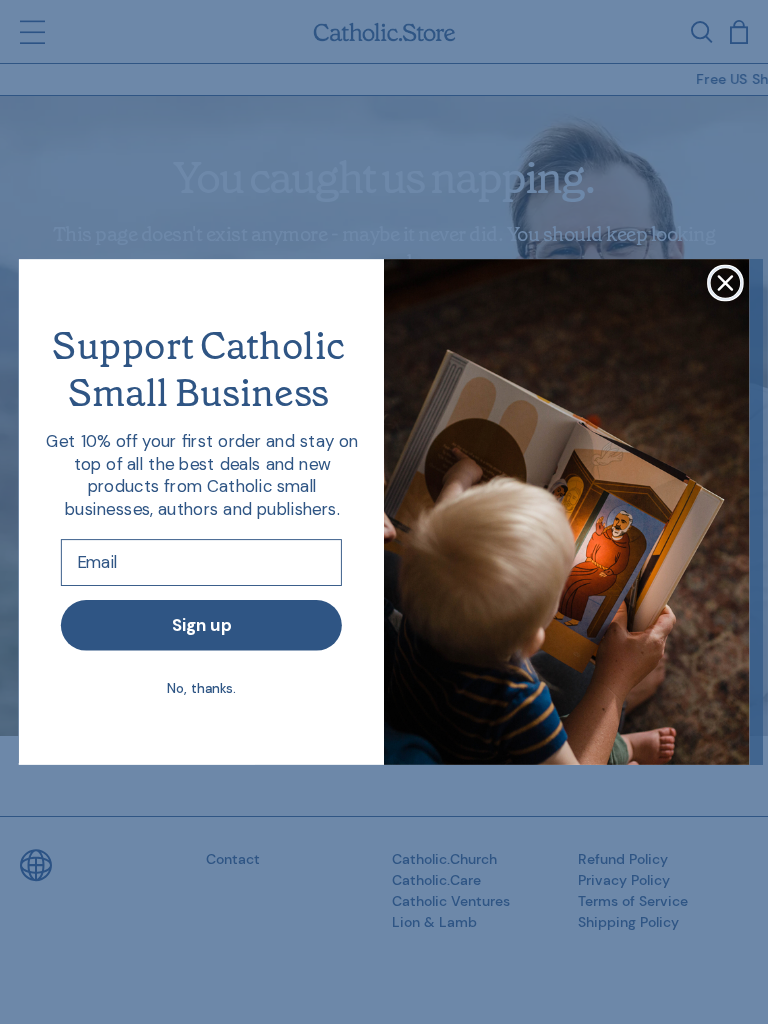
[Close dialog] (725, 283)
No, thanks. (201, 687)
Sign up (201, 625)
